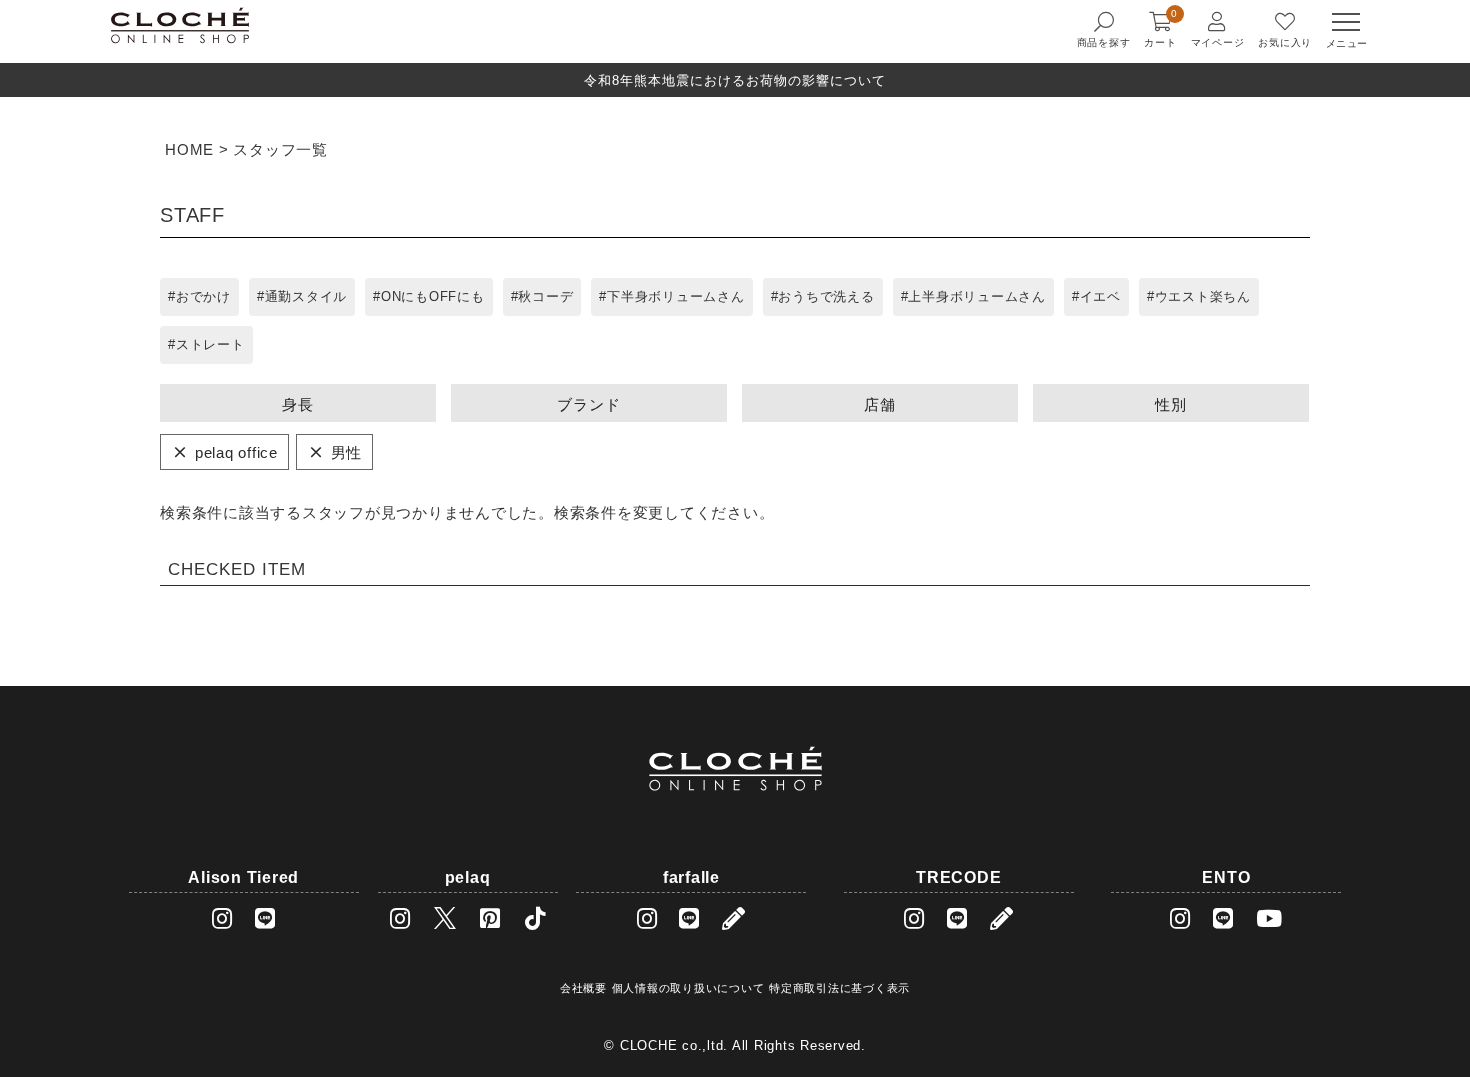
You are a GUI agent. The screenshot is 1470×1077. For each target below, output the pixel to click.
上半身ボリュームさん (977, 296)
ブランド (588, 404)
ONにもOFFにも (433, 296)
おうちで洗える (826, 296)
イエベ (1100, 296)
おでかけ (203, 296)
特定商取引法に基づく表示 (839, 988)
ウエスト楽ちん (1203, 296)
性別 (1171, 404)
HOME (189, 149)
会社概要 (583, 988)
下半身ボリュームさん (676, 296)
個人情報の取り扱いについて (688, 988)
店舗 (880, 404)
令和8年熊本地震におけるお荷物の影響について (735, 80)
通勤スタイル (306, 296)
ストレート (210, 344)
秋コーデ (545, 296)
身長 (298, 404)
